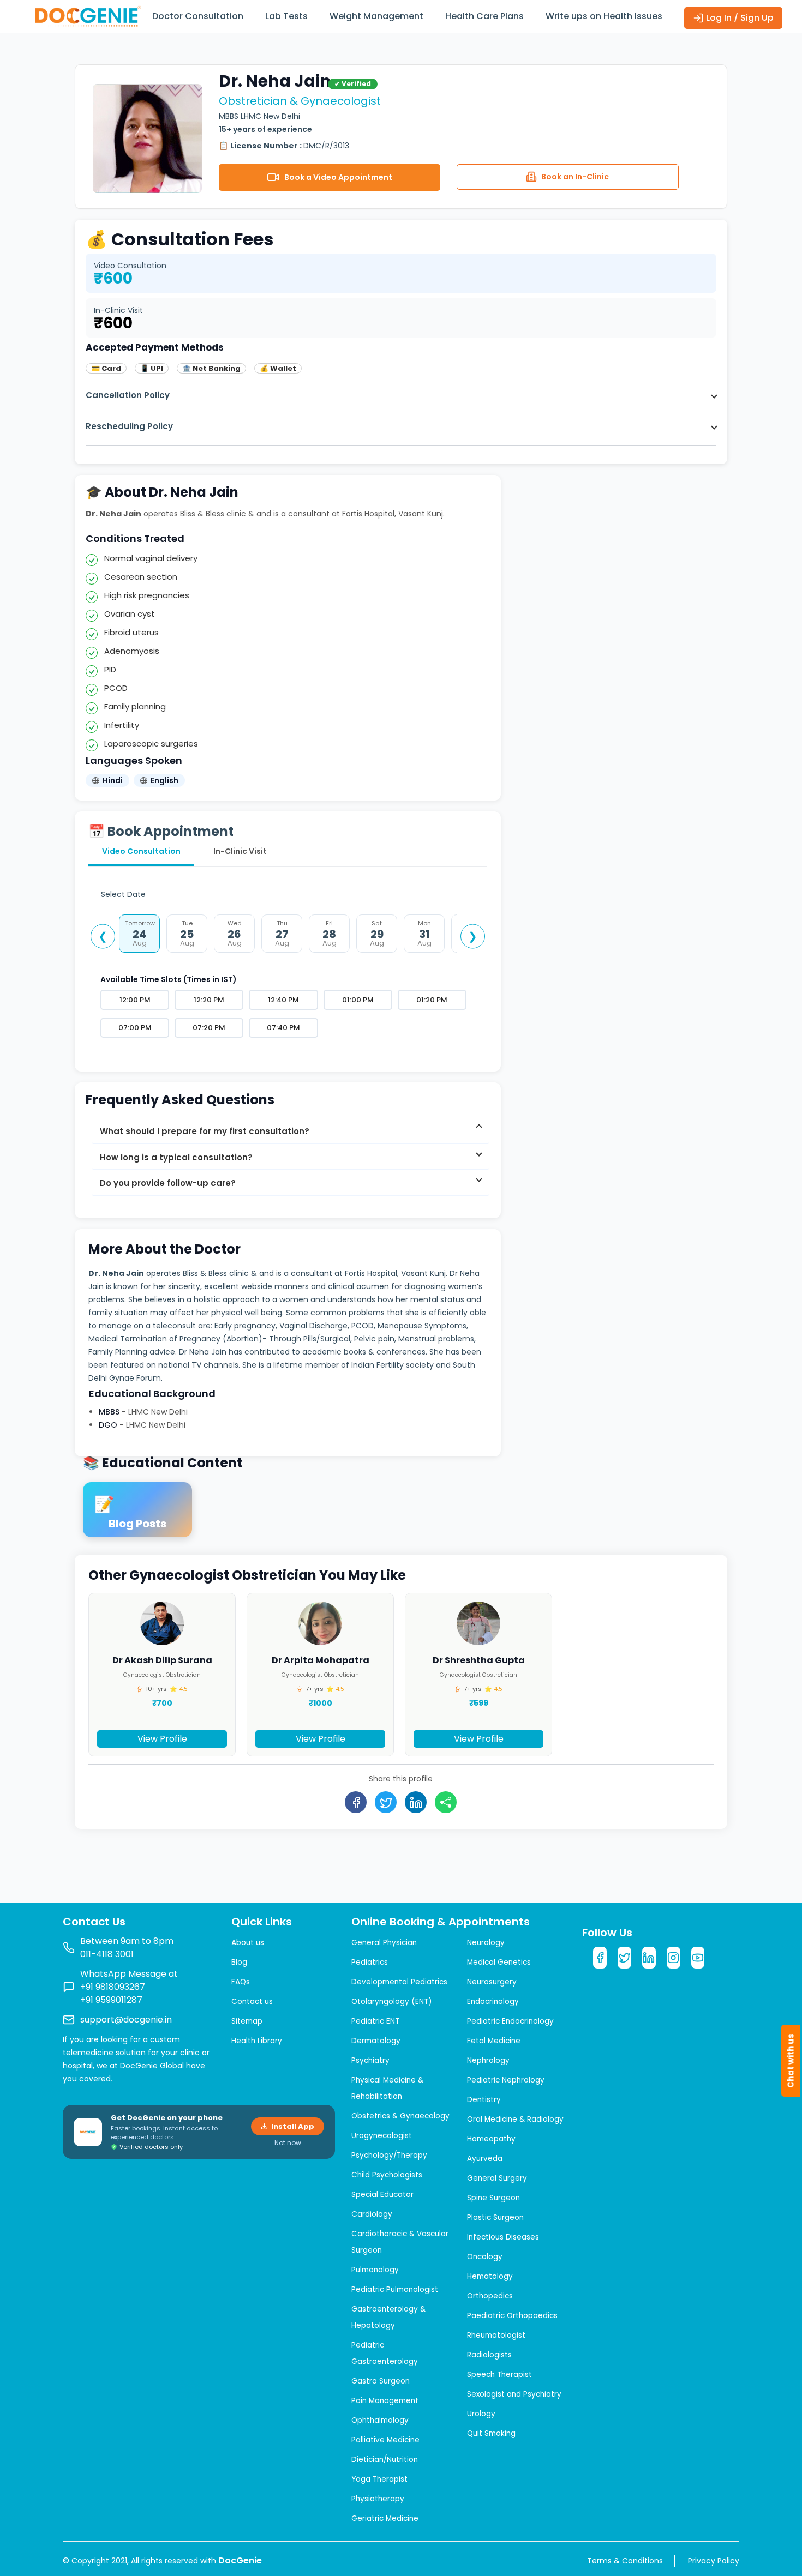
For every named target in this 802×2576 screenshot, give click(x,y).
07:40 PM (283, 1028)
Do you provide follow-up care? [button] (168, 1184)
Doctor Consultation (198, 16)
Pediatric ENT (375, 2021)
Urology (481, 2414)
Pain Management (385, 2401)
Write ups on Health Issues (604, 16)
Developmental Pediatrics (399, 1982)
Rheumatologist (496, 2335)
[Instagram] (674, 1958)
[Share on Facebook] (356, 1802)
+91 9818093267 (113, 1987)
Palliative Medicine (385, 2440)
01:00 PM (358, 1000)
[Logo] (87, 16)
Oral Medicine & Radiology (515, 2119)
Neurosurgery (492, 1982)
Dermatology (376, 2041)
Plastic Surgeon (495, 2217)
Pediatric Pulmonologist (395, 2289)
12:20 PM (209, 1000)
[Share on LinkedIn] (416, 1802)
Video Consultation (141, 851)
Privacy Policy (714, 2561)
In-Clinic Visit (240, 851)
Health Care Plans (484, 16)
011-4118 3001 (107, 1954)
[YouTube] (698, 1958)
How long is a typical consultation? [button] (177, 1157)
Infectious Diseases (503, 2237)
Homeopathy (491, 2139)
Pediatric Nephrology (506, 2080)
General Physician (384, 1943)
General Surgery (497, 2178)
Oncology (485, 2257)
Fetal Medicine (494, 2041)
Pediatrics (370, 1962)
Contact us (252, 2002)
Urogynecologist (382, 2136)
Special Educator (382, 2195)
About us (248, 1943)
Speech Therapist (499, 2375)
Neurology (486, 1943)
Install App (293, 2126)
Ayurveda (485, 2159)
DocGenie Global (152, 2066)
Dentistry (484, 2100)
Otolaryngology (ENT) (391, 2002)
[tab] (291, 1131)
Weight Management (376, 16)
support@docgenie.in (126, 2020)
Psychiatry (370, 2060)
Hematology (490, 2276)
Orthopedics (490, 2296)
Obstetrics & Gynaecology (400, 2116)
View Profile (162, 1739)
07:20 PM (209, 1028)
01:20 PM (432, 1000)
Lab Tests (286, 16)
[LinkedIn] (649, 1958)
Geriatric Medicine (385, 2518)
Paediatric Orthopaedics (512, 2316)
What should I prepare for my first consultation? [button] (205, 1131)
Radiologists (489, 2355)
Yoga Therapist (379, 2479)
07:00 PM (135, 1028)
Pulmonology (375, 2270)
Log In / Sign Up (739, 18)
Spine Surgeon (493, 2198)
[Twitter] (624, 1958)
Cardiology (372, 2214)
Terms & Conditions (625, 2561)
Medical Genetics (499, 1962)
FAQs (241, 1982)
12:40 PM (283, 1000)
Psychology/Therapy (389, 2155)
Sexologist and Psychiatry (514, 2394)
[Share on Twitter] (386, 1802)
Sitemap (247, 2021)
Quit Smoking (491, 2433)
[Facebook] (600, 1958)
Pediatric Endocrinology (510, 2021)
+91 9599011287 (111, 2000)
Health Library (257, 2041)
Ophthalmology (380, 2420)
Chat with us (791, 2061)
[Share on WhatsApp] (446, 1802)
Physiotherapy (378, 2499)
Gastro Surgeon (381, 2381)
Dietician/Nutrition (385, 2460)
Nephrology (488, 2060)
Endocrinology (493, 2002)
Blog (239, 1962)
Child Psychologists (387, 2175)
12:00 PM (135, 1000)
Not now (288, 2143)
